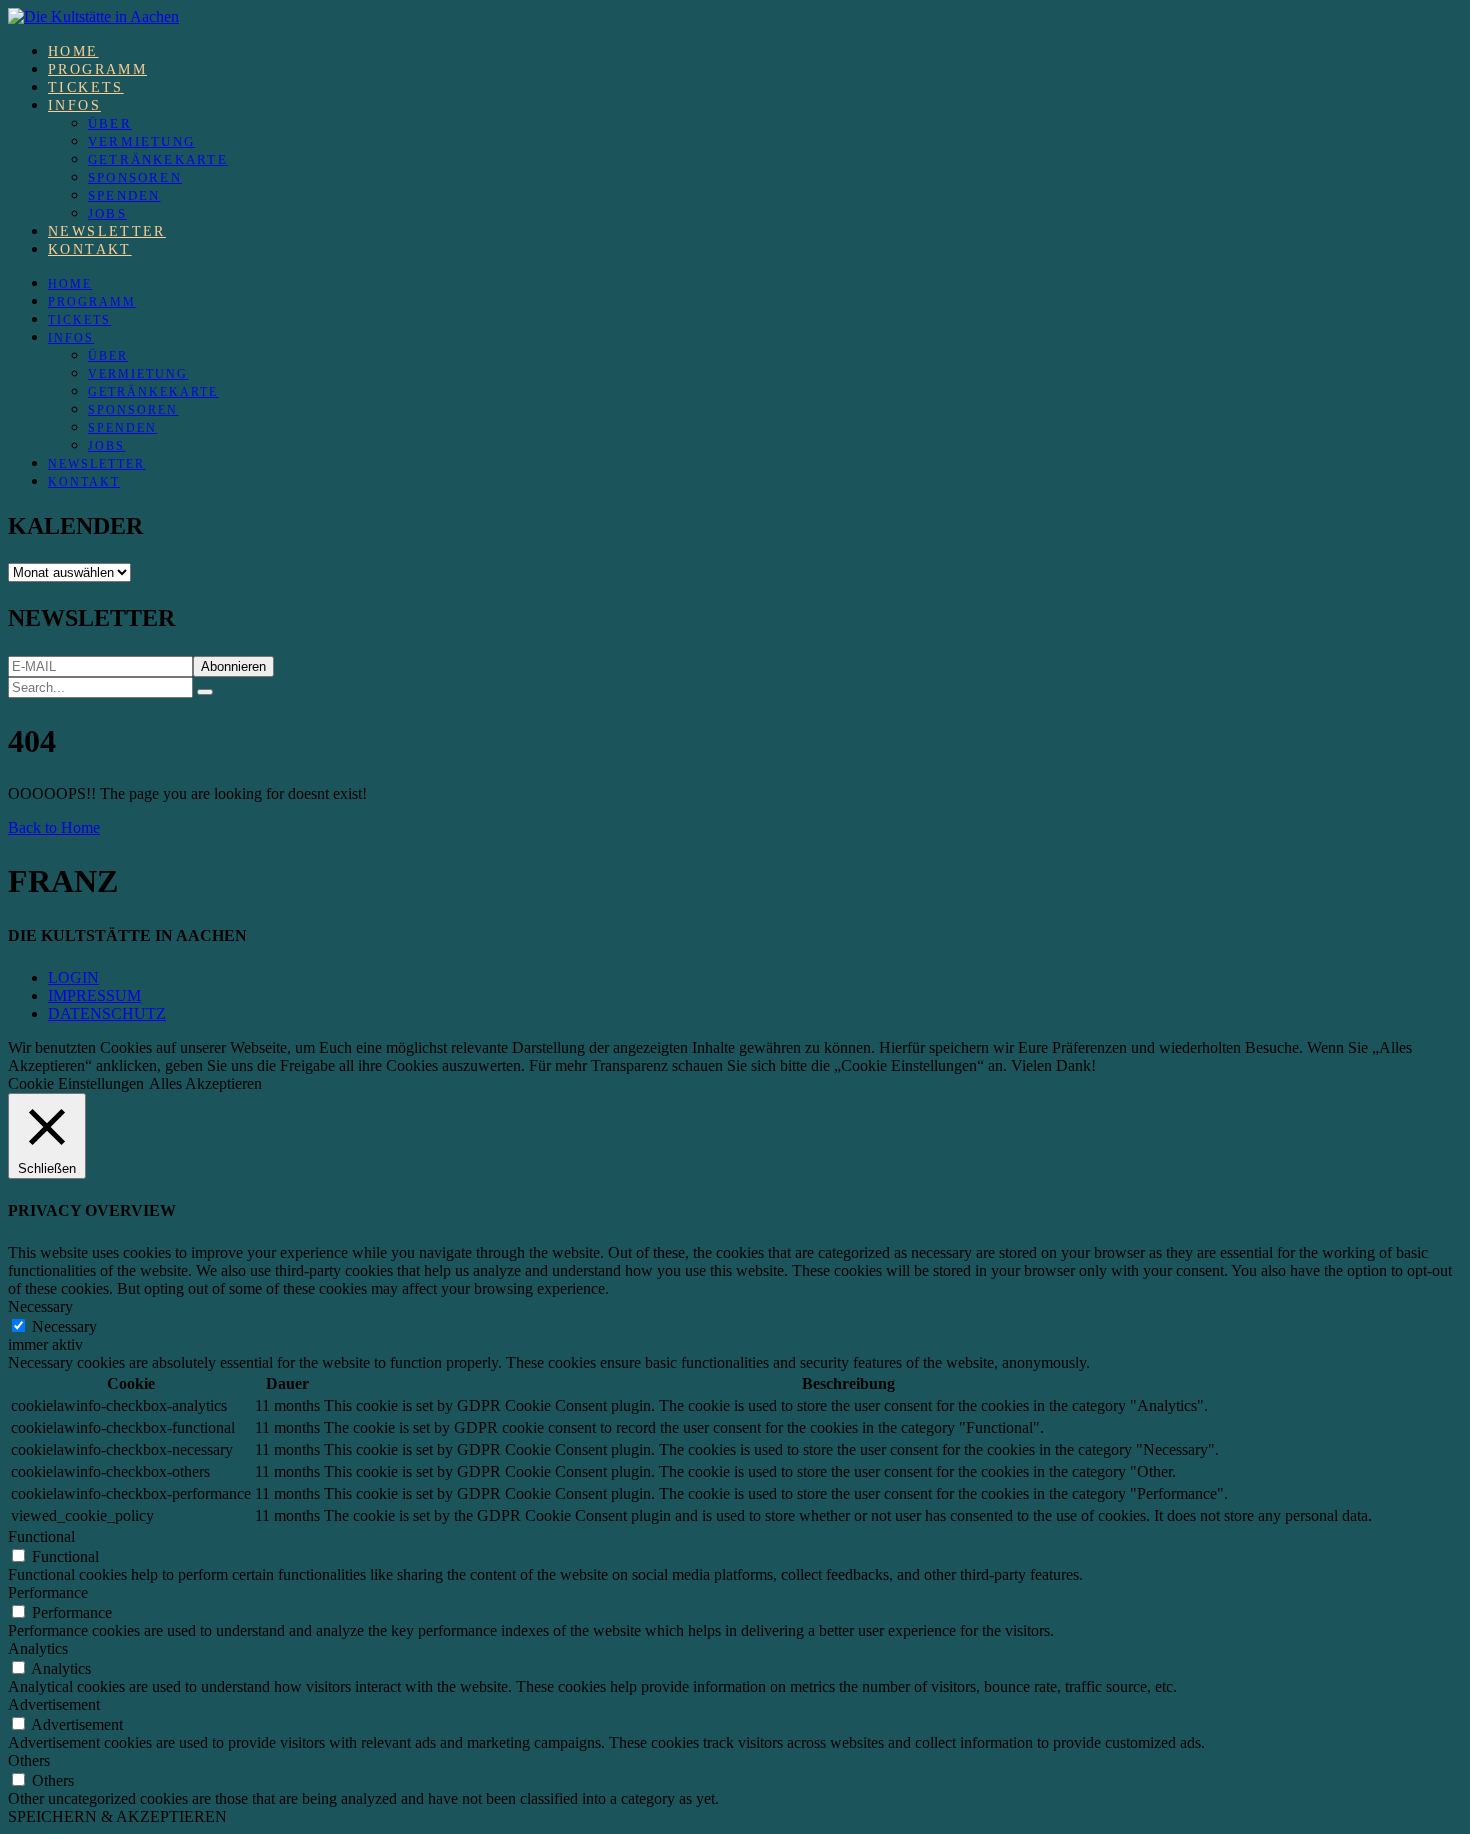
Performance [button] (48, 1592)
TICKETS (86, 87)
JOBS (107, 213)
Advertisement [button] (54, 1704)
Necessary (64, 1326)
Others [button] (29, 1760)
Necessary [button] (40, 1306)
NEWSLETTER (107, 231)
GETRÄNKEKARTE (158, 159)
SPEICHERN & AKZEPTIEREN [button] (117, 1816)
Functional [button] (41, 1536)
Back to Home (54, 827)
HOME (73, 51)
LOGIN (73, 977)
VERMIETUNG (141, 141)
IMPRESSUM (94, 995)
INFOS (74, 105)
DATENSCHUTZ (107, 1013)
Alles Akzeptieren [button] (205, 1083)
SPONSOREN (135, 177)
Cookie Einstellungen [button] (76, 1083)
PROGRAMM (97, 69)
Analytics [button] (38, 1648)
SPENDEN (124, 195)
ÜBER (110, 123)
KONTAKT (90, 249)
